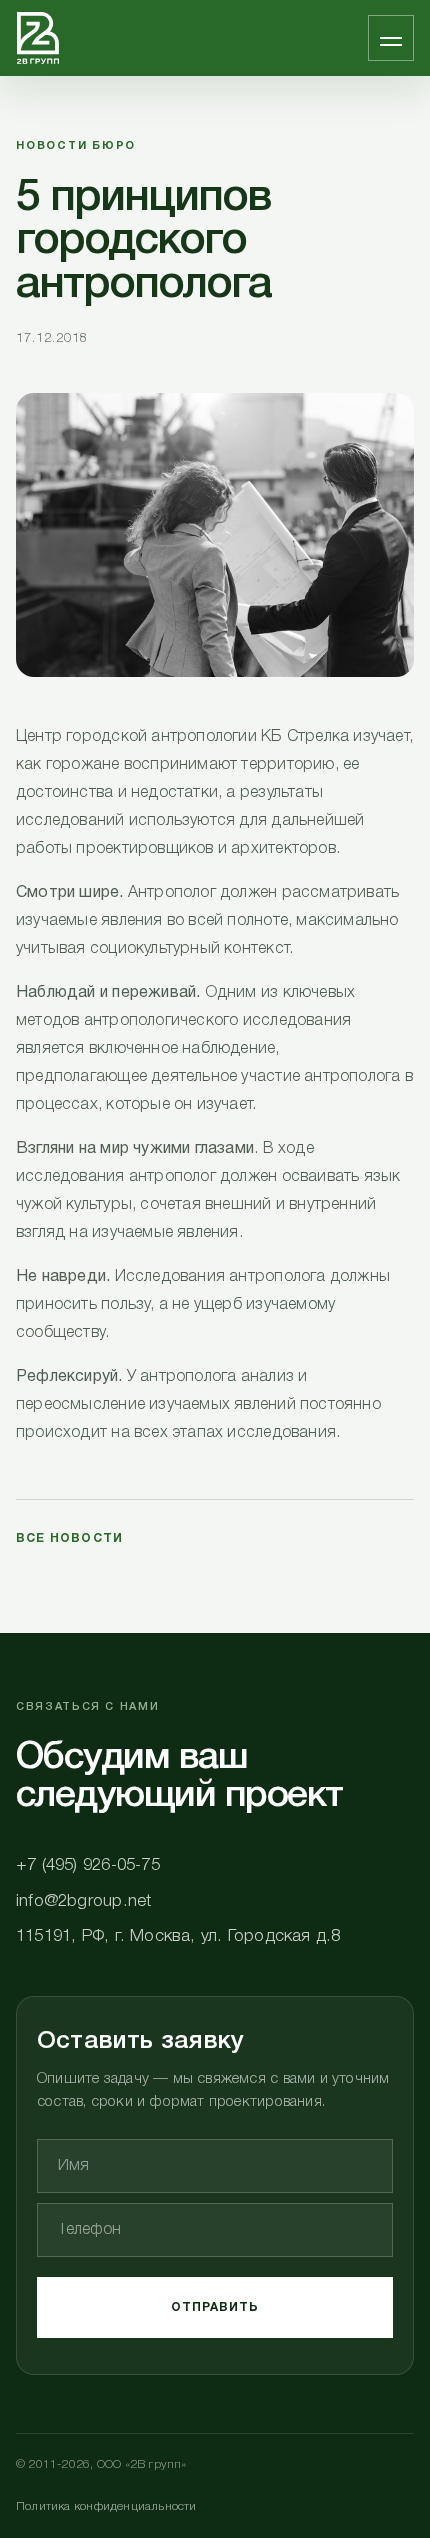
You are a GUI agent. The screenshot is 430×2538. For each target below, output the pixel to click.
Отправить (215, 2307)
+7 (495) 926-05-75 (88, 1865)
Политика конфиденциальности (106, 2506)
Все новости (69, 1538)
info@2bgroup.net (83, 1901)
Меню (391, 38)
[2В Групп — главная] (38, 38)
